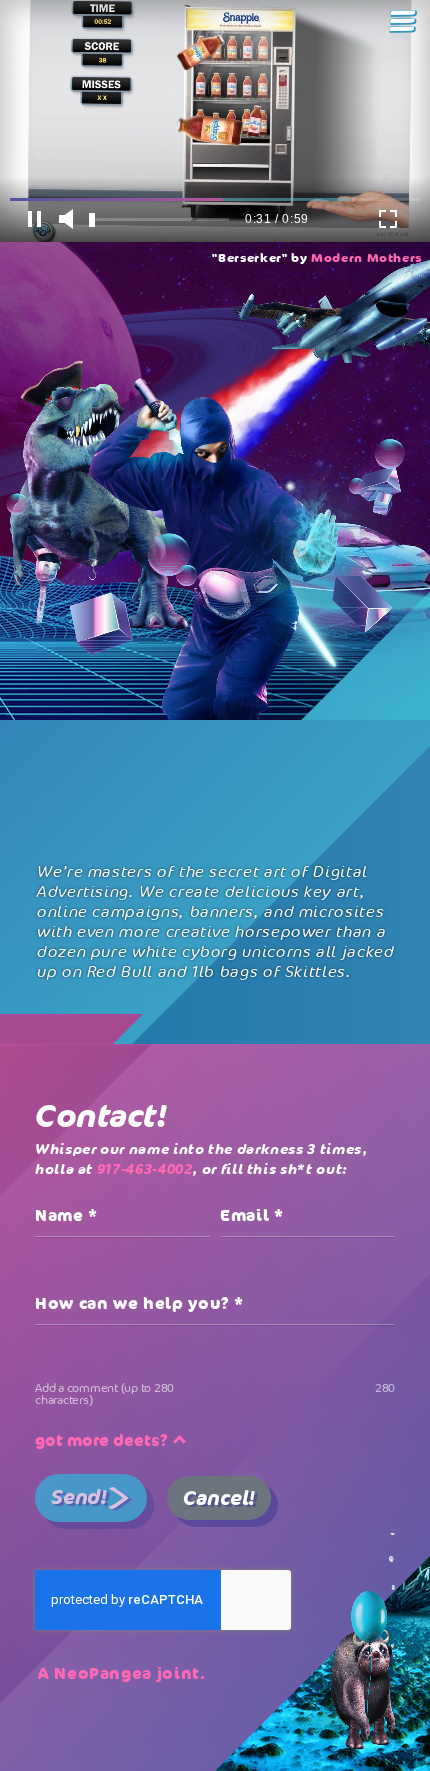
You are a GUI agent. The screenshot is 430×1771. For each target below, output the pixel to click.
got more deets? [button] (103, 1440)
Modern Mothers (366, 258)
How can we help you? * (139, 1303)
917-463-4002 (145, 1168)
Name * (66, 1215)
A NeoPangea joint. (121, 1673)
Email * (251, 1215)
